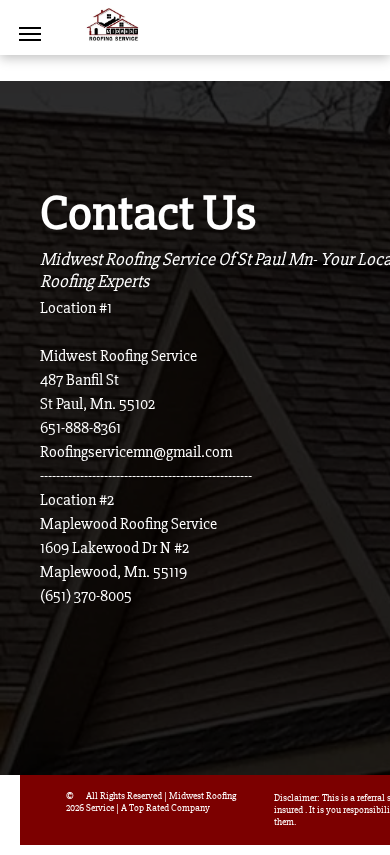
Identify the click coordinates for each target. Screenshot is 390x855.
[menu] (30, 34)
